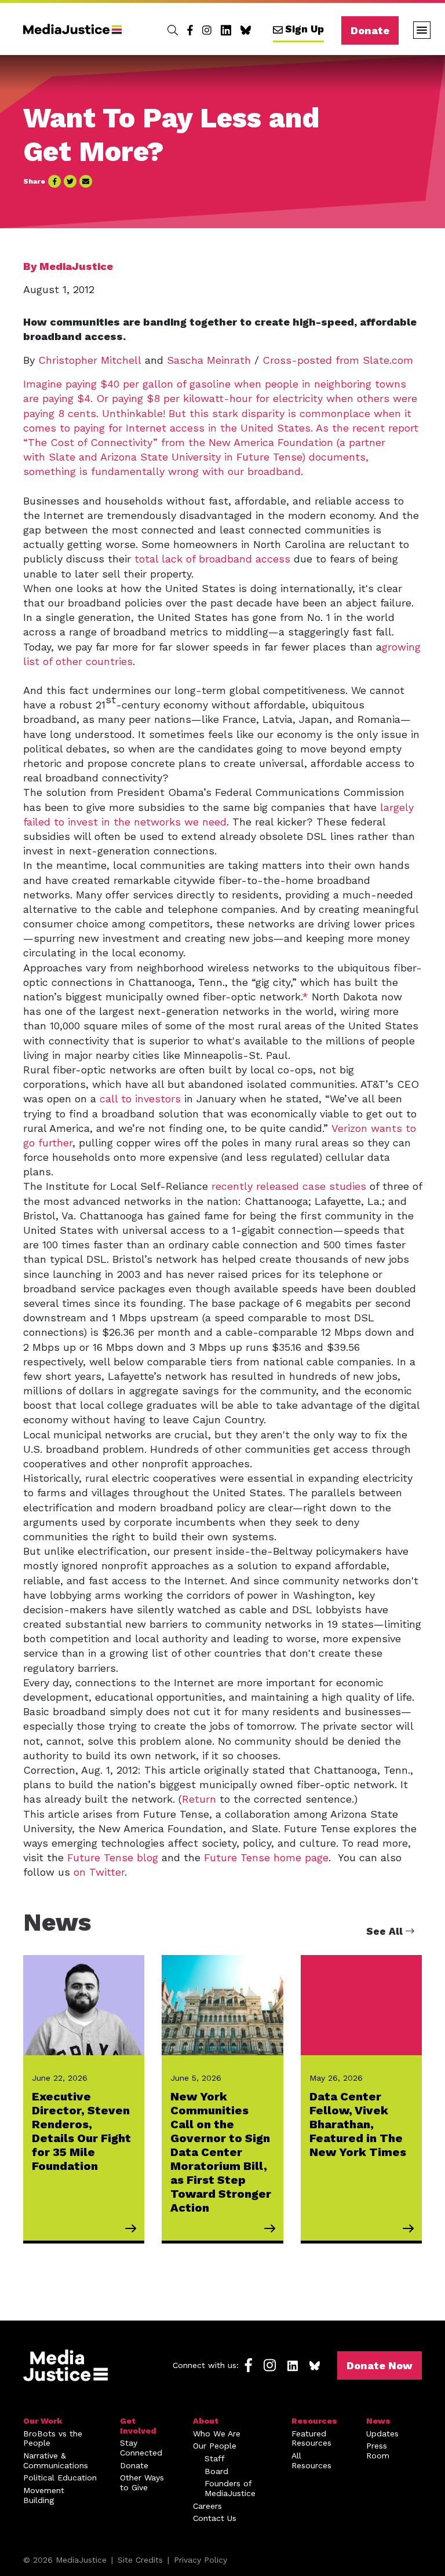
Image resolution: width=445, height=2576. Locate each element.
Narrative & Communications (56, 2460)
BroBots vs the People (53, 2438)
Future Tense (269, 457)
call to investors (140, 1099)
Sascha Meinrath (209, 360)
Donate (370, 30)
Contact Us (215, 2518)
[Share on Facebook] (54, 181)
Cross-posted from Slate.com (338, 360)
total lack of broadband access (212, 559)
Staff (215, 2458)
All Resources (311, 2460)
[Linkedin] (226, 30)
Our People (215, 2446)
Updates (382, 2434)
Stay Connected (141, 2448)
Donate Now (380, 2365)
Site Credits (140, 2560)
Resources (314, 2421)
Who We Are (217, 2434)
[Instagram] (207, 30)
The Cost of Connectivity (90, 442)
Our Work (43, 2421)
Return (199, 1799)
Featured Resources (311, 2438)
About (206, 2421)
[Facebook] (190, 30)
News (378, 2421)
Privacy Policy (200, 2560)
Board (216, 2471)
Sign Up (304, 29)
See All (386, 1931)
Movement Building (44, 2495)
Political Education (60, 2478)
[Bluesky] (246, 30)
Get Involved (138, 2426)
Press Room (378, 2451)
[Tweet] (70, 181)
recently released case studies (289, 1186)
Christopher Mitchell (90, 360)
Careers (207, 2506)
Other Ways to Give (142, 2482)
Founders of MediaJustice (230, 2488)
